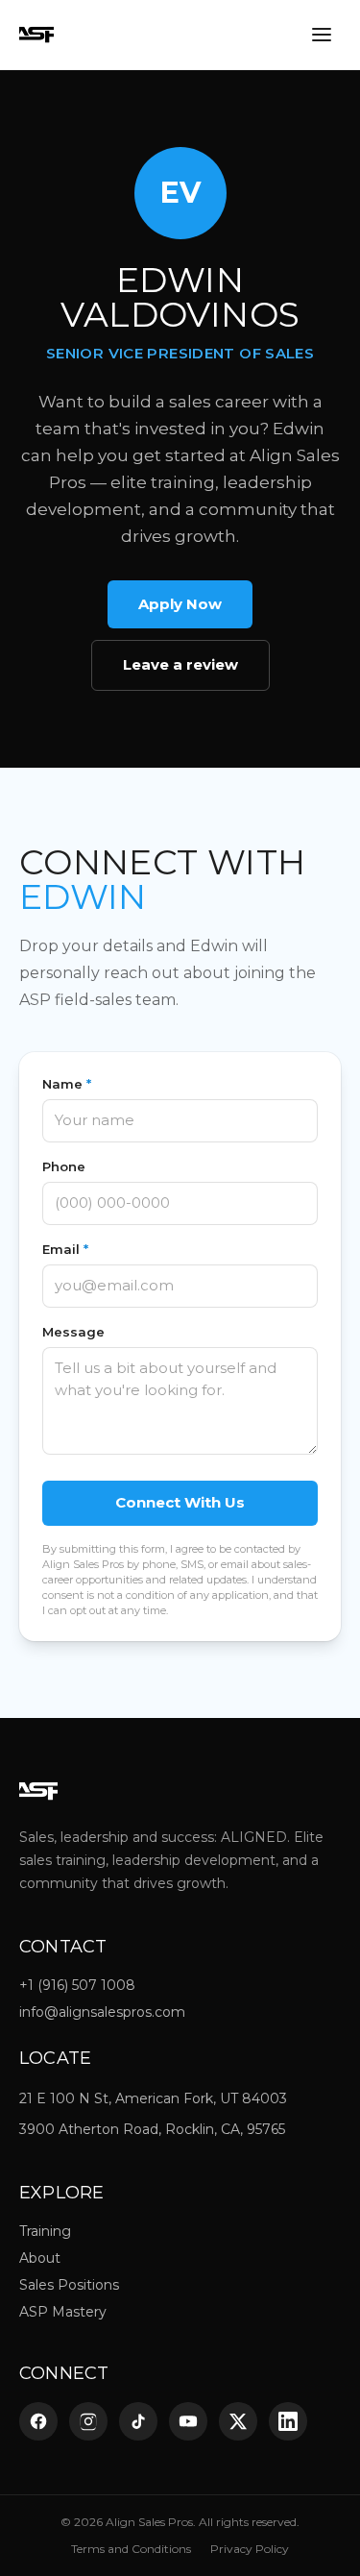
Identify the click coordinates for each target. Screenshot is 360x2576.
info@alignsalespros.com (102, 2012)
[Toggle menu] (322, 35)
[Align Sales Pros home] (36, 35)
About (40, 2258)
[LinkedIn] (288, 2421)
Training (45, 2231)
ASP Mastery (63, 2312)
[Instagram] (88, 2421)
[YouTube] (188, 2421)
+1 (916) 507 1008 (77, 1985)
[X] (238, 2421)
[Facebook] (38, 2421)
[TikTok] (138, 2421)
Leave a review (180, 664)
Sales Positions (69, 2285)
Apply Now (180, 604)
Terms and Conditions (131, 2549)
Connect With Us (180, 1502)
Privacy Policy (250, 2549)
